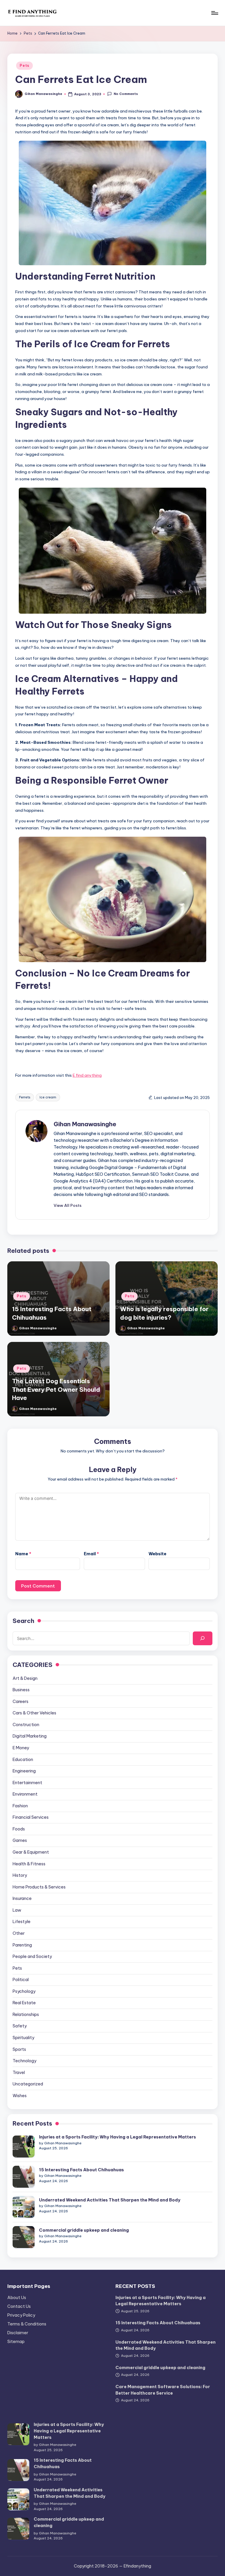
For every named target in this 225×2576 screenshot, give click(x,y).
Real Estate (24, 2003)
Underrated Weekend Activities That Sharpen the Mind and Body (110, 2200)
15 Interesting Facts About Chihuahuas (81, 2170)
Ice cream (48, 1097)
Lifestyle (22, 1922)
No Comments (126, 94)
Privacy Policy (21, 2315)
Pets (24, 65)
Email (91, 1554)
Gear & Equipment (31, 1852)
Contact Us (19, 2306)
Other (19, 1933)
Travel (19, 2073)
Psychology (24, 1991)
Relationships (26, 2014)
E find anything (87, 1075)
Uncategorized (28, 2084)
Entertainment (27, 1783)
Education (23, 1760)
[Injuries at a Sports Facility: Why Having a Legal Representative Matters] (24, 2147)
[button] (68, 1205)
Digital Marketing (30, 1736)
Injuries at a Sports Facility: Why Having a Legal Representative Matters (117, 2137)
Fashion (20, 1806)
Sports (19, 2049)
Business (21, 1690)
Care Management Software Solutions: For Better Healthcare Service (163, 2390)
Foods (19, 1829)
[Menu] (214, 13)
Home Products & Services (39, 1887)
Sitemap (16, 2342)
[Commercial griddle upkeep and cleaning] (24, 2237)
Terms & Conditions (27, 2324)
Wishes (20, 2096)
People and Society (32, 1956)
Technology (24, 2061)
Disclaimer (18, 2333)
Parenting (22, 1945)
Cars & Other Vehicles (34, 1713)
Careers (21, 1702)
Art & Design (25, 1678)
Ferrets (25, 1097)
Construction (26, 1725)
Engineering (24, 1771)
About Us (17, 2298)
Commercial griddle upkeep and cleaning (84, 2230)
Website (157, 1554)
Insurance (22, 1898)
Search (23, 1621)
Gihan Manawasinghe (85, 1124)
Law (17, 1910)
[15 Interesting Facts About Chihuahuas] (24, 2177)
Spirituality (23, 2038)
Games (20, 1840)
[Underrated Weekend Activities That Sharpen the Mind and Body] (24, 2207)
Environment (25, 1794)
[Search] (202, 1638)
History (20, 1875)
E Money (21, 1748)
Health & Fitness (29, 1864)
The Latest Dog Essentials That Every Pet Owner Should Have (56, 1389)
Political (21, 1980)
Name (23, 1554)
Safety (20, 2026)
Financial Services (31, 1817)
